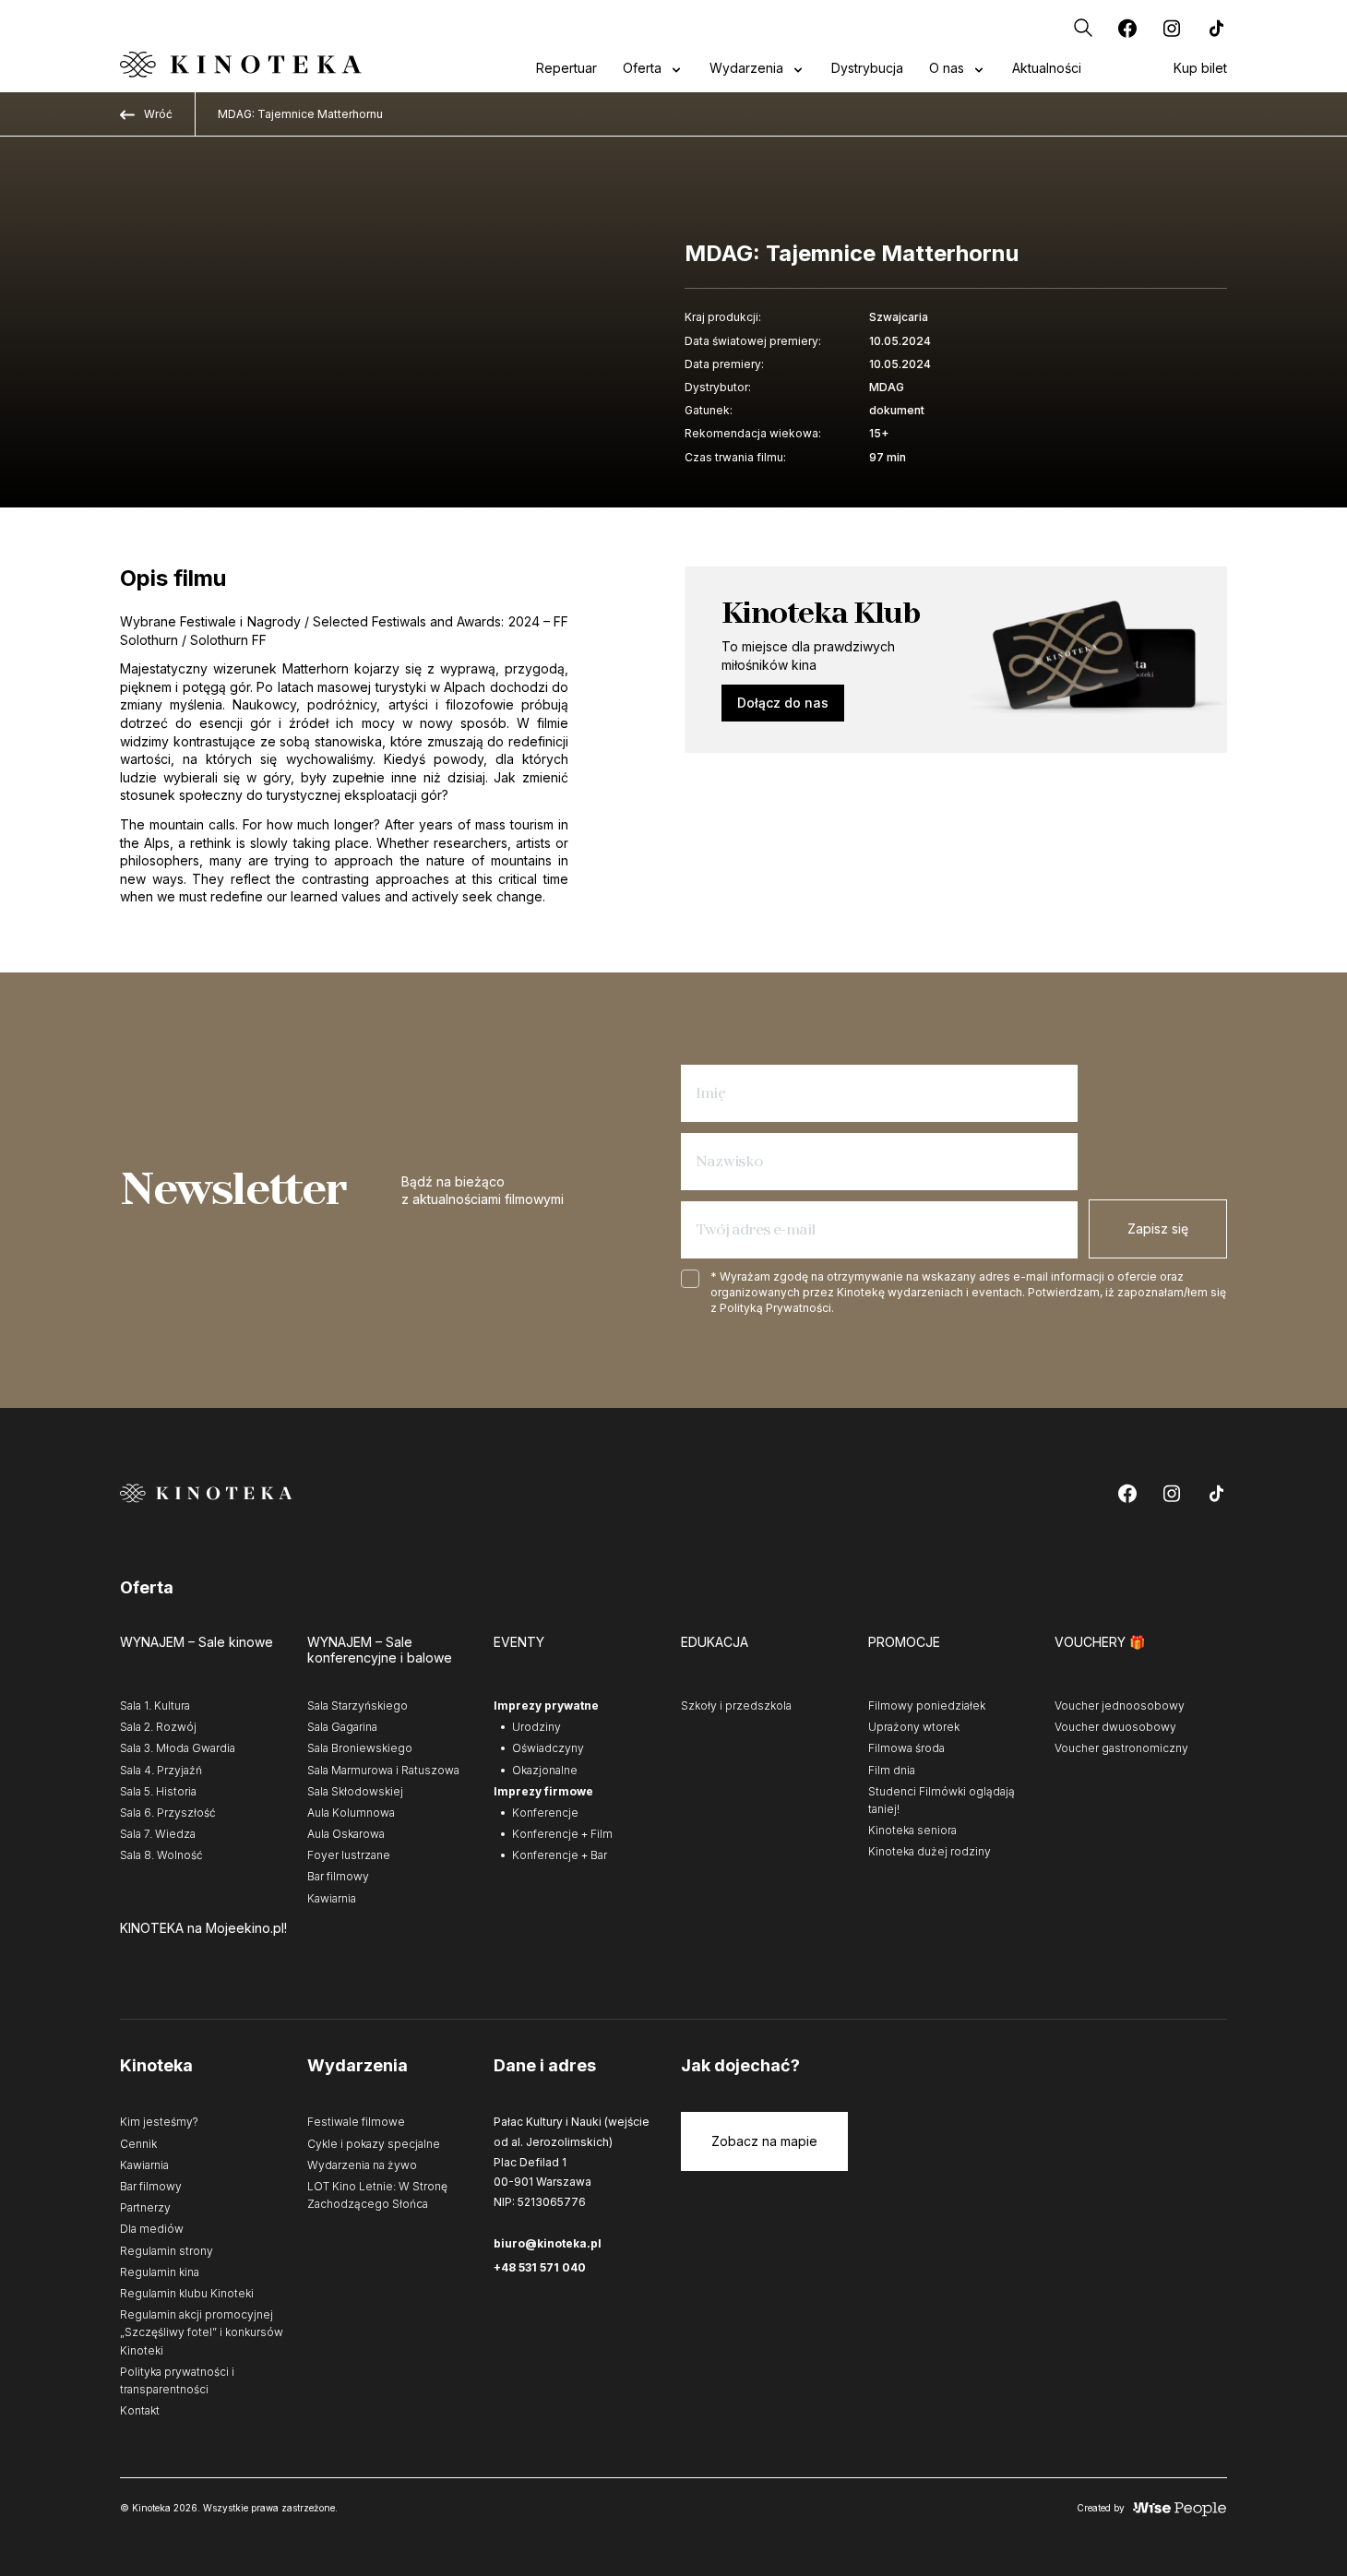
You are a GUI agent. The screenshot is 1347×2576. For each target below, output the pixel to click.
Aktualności (1047, 68)
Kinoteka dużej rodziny (930, 1851)
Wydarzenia (746, 68)
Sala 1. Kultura (155, 1705)
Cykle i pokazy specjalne (374, 2144)
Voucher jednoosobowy (1120, 1705)
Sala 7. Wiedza (158, 1834)
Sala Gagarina (342, 1727)
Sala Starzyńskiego (358, 1705)
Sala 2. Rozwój (158, 1727)
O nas (947, 68)
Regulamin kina (160, 2272)
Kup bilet (1200, 68)
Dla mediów (152, 2229)
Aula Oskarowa (346, 1834)
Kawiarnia (332, 1898)
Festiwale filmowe (356, 2122)
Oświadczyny (548, 1748)
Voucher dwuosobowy (1115, 1727)
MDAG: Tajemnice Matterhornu (300, 114)
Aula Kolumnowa (351, 1813)
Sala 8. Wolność (161, 1855)
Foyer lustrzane (349, 1855)
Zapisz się (1158, 1228)
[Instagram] (1172, 28)
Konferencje (545, 1813)
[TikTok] (1216, 28)
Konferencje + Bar (560, 1855)
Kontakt (140, 2410)
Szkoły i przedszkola (736, 1705)
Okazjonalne (545, 1770)
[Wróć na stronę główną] (241, 64)
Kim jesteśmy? (159, 2122)
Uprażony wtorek (914, 1727)
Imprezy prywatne (546, 1705)
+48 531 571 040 (540, 2267)
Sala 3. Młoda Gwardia (178, 1748)
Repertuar (566, 68)
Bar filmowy (338, 1876)
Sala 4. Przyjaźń (161, 1770)
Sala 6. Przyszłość (168, 1813)
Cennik (138, 2144)
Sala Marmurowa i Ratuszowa (383, 1770)
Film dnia (892, 1770)
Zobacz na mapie (764, 2141)
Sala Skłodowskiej (355, 1791)
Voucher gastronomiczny (1121, 1748)
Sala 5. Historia (158, 1791)
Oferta (642, 68)
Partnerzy (145, 2207)
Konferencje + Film (562, 1834)
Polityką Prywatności (775, 1308)
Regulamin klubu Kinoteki (187, 2293)
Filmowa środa (906, 1748)
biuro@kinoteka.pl (548, 2243)
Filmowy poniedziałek (927, 1705)
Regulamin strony (167, 2251)
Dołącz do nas (783, 703)
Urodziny (536, 1727)
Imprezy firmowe (543, 1791)
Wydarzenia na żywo (362, 2165)
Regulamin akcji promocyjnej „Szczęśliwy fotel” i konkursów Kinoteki (202, 2332)
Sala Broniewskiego (360, 1748)
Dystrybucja (867, 68)
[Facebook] (1127, 28)
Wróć (158, 114)
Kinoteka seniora (912, 1830)
